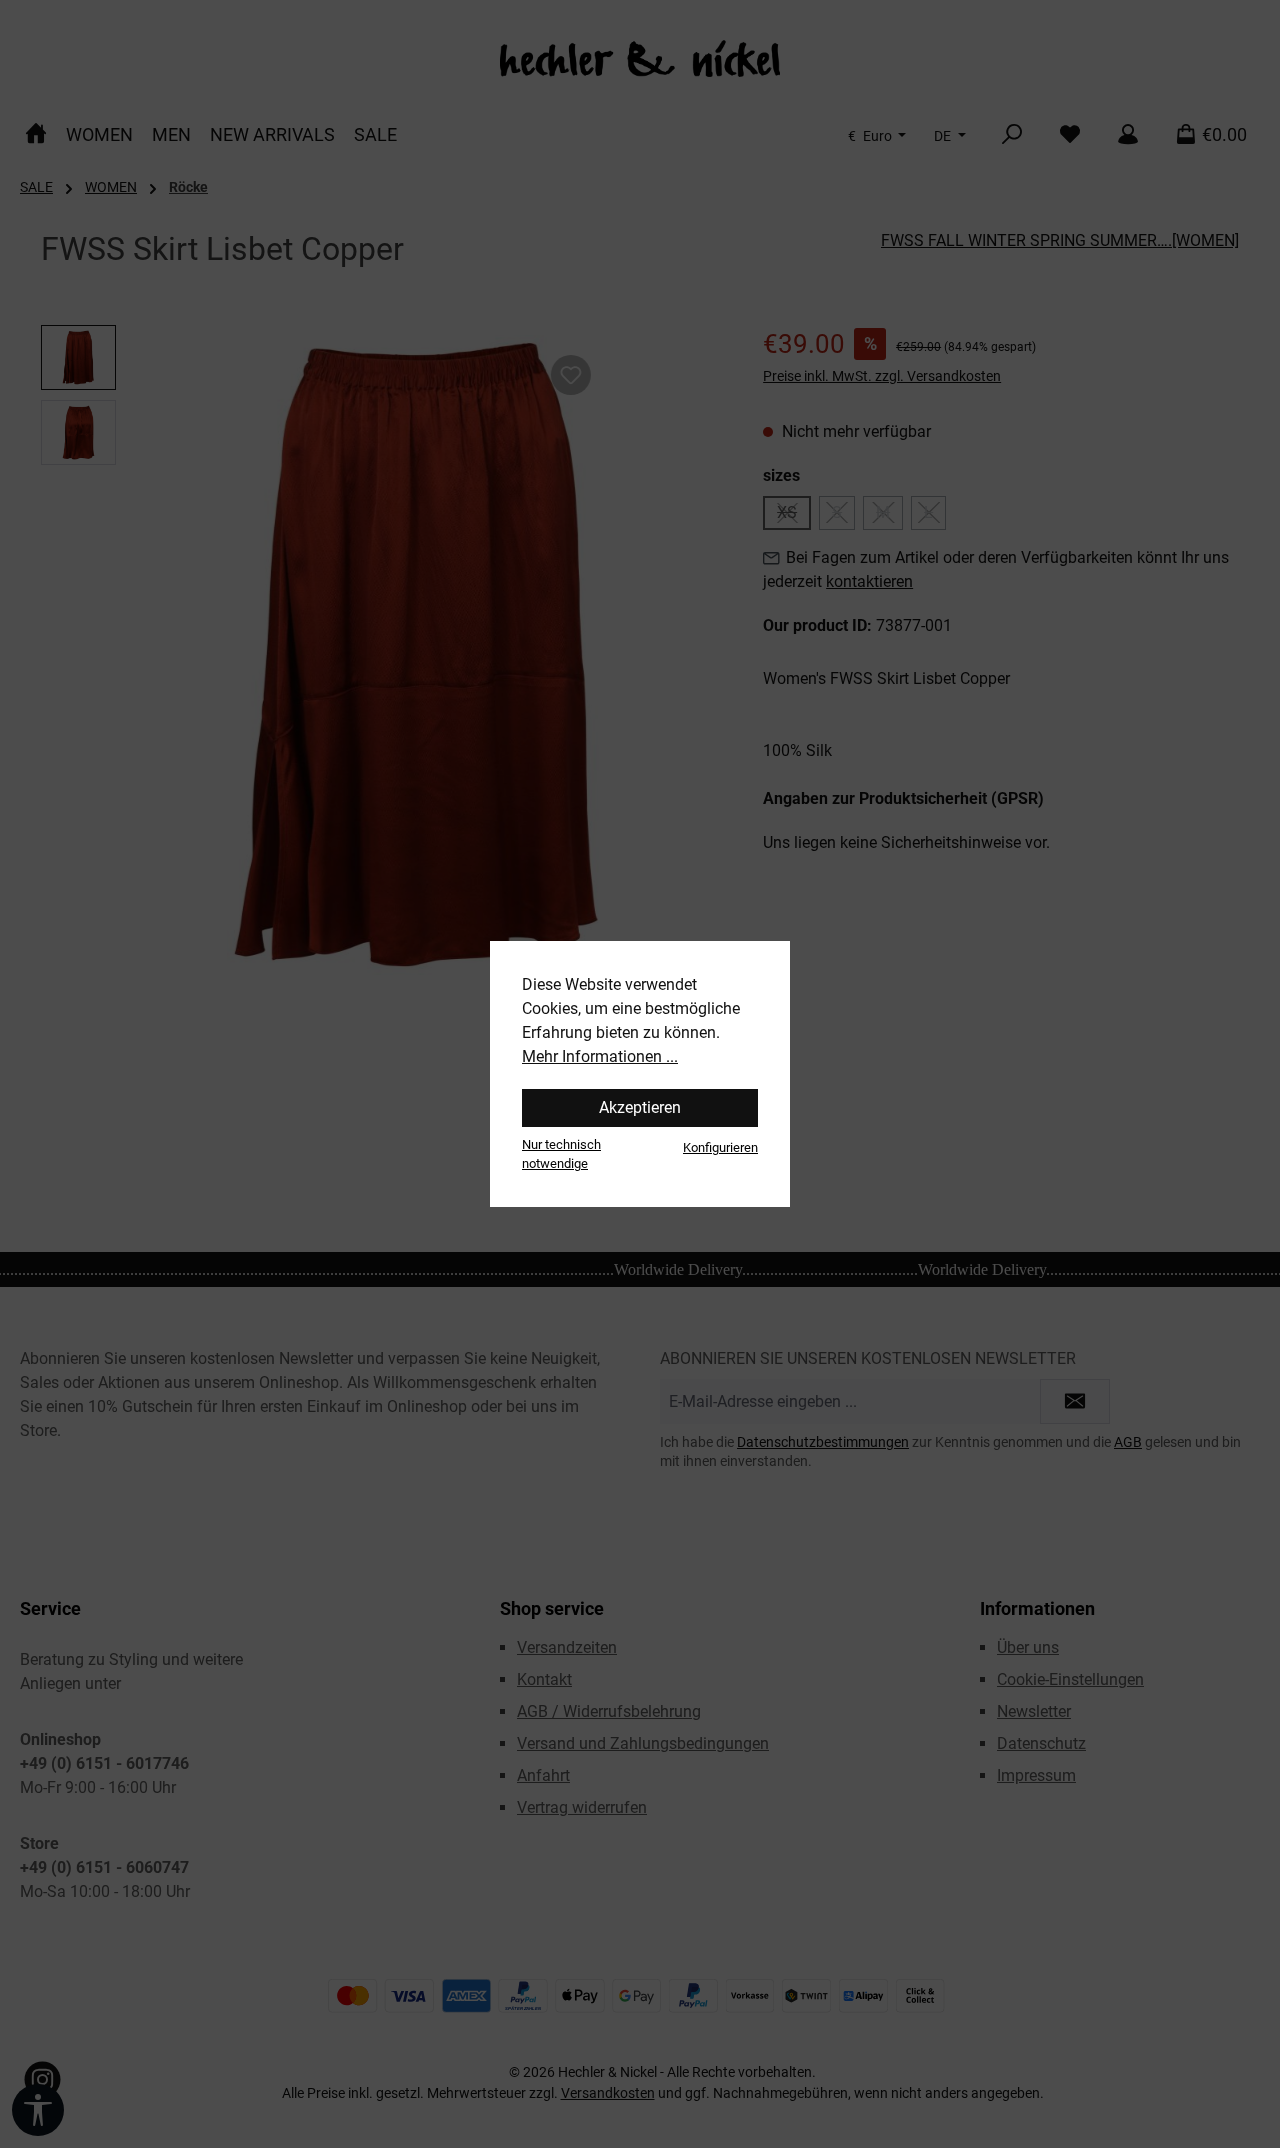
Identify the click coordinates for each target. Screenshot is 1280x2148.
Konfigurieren (720, 1147)
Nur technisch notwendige (561, 1154)
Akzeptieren (640, 1107)
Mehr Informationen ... (600, 1056)
